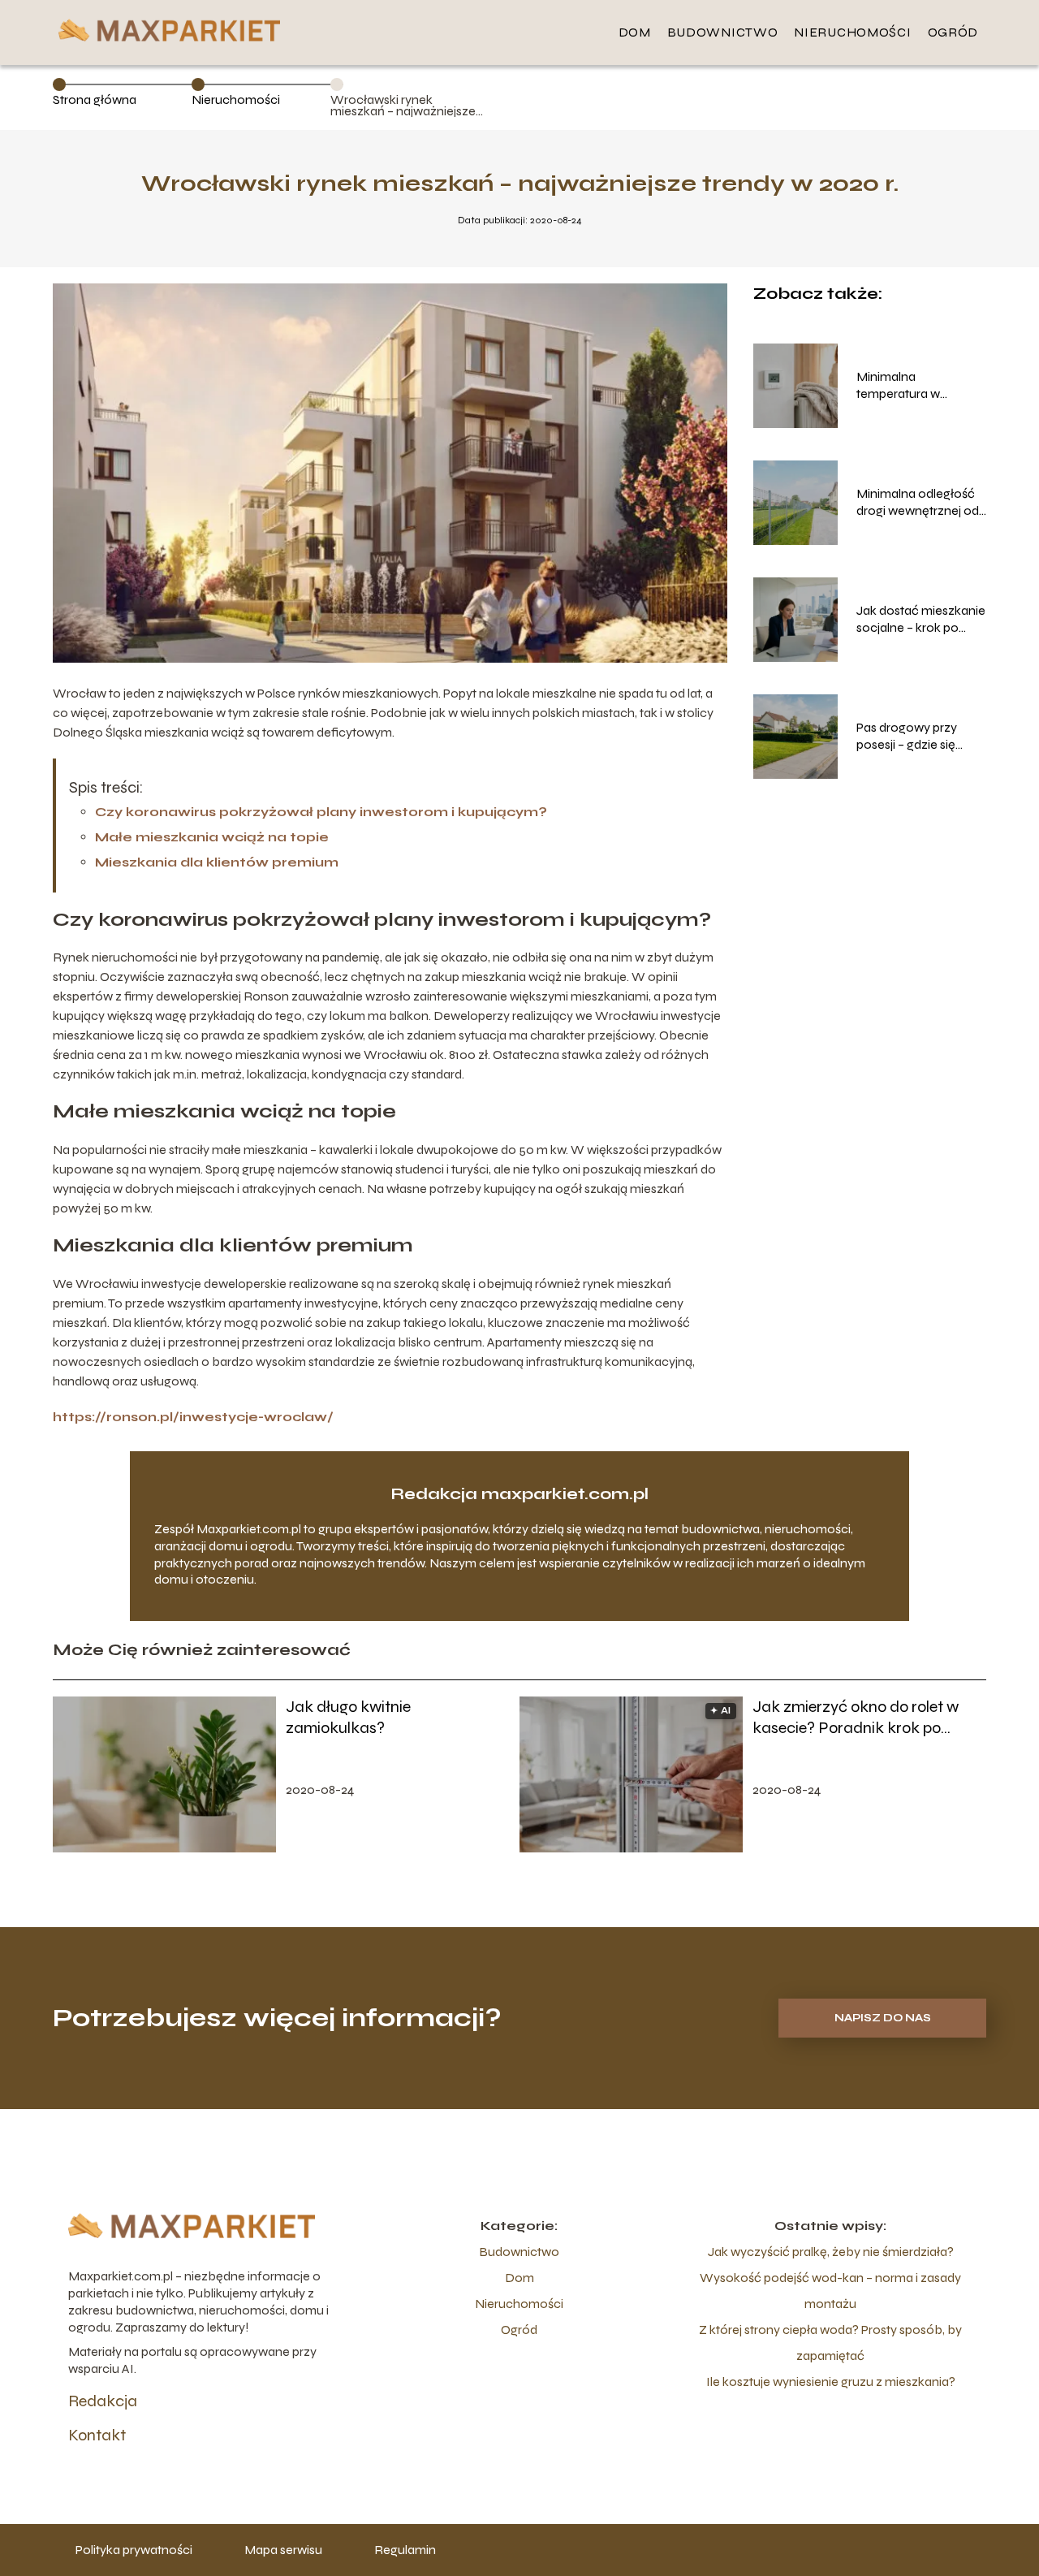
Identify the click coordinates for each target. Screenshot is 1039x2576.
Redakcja (103, 2401)
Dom (635, 32)
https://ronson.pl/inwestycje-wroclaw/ (193, 1417)
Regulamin (405, 2550)
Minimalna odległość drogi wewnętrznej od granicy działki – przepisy (918, 503)
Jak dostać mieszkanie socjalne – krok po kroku (921, 620)
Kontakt (97, 2435)
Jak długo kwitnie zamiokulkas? (348, 1717)
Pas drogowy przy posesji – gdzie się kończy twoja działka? (919, 737)
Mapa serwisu (283, 2550)
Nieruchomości (852, 32)
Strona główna (95, 99)
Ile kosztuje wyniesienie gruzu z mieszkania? (831, 2382)
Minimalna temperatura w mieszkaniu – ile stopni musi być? (919, 386)
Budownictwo (723, 32)
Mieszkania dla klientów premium (217, 862)
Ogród (953, 32)
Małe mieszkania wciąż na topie (212, 837)
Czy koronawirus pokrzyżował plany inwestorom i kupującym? (321, 812)
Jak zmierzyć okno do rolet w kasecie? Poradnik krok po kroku (856, 1718)
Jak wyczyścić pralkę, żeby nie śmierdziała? (831, 2252)
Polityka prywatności (134, 2550)
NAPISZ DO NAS (883, 2018)
